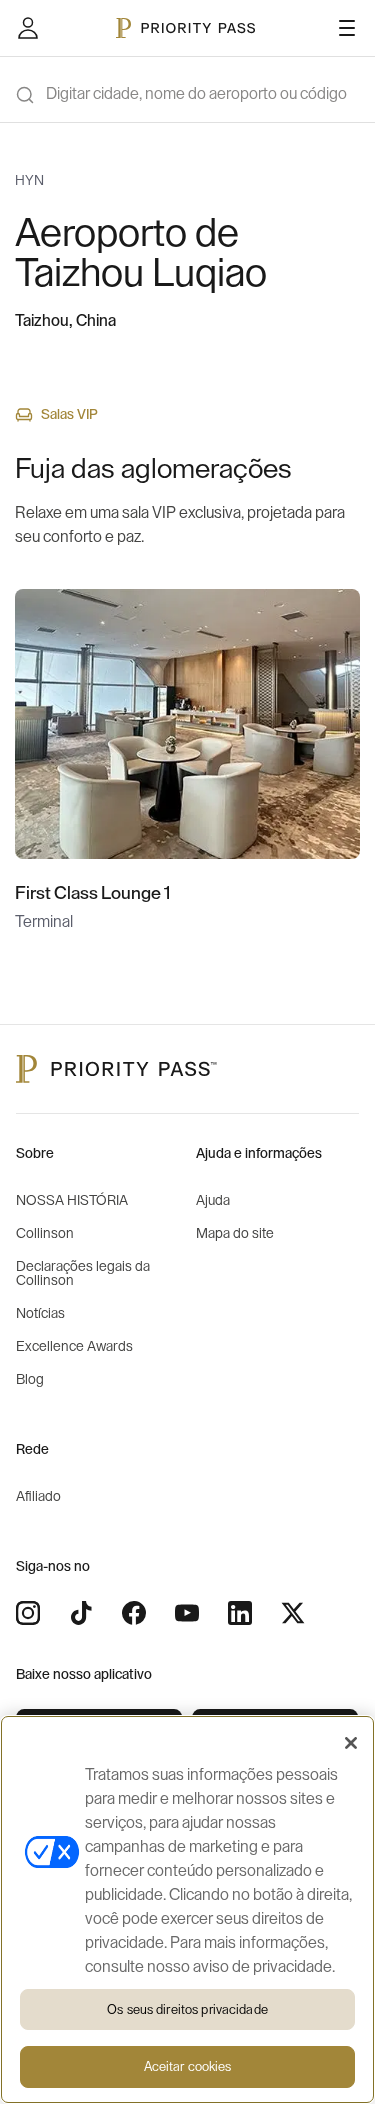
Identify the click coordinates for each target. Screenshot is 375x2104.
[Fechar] (351, 1743)
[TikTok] (81, 1613)
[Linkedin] (240, 1613)
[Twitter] (293, 1613)
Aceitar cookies (188, 2066)
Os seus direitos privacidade (187, 2009)
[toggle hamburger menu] (347, 28)
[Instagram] (28, 1613)
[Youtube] (187, 1613)
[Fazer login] (28, 28)
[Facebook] (134, 1613)
